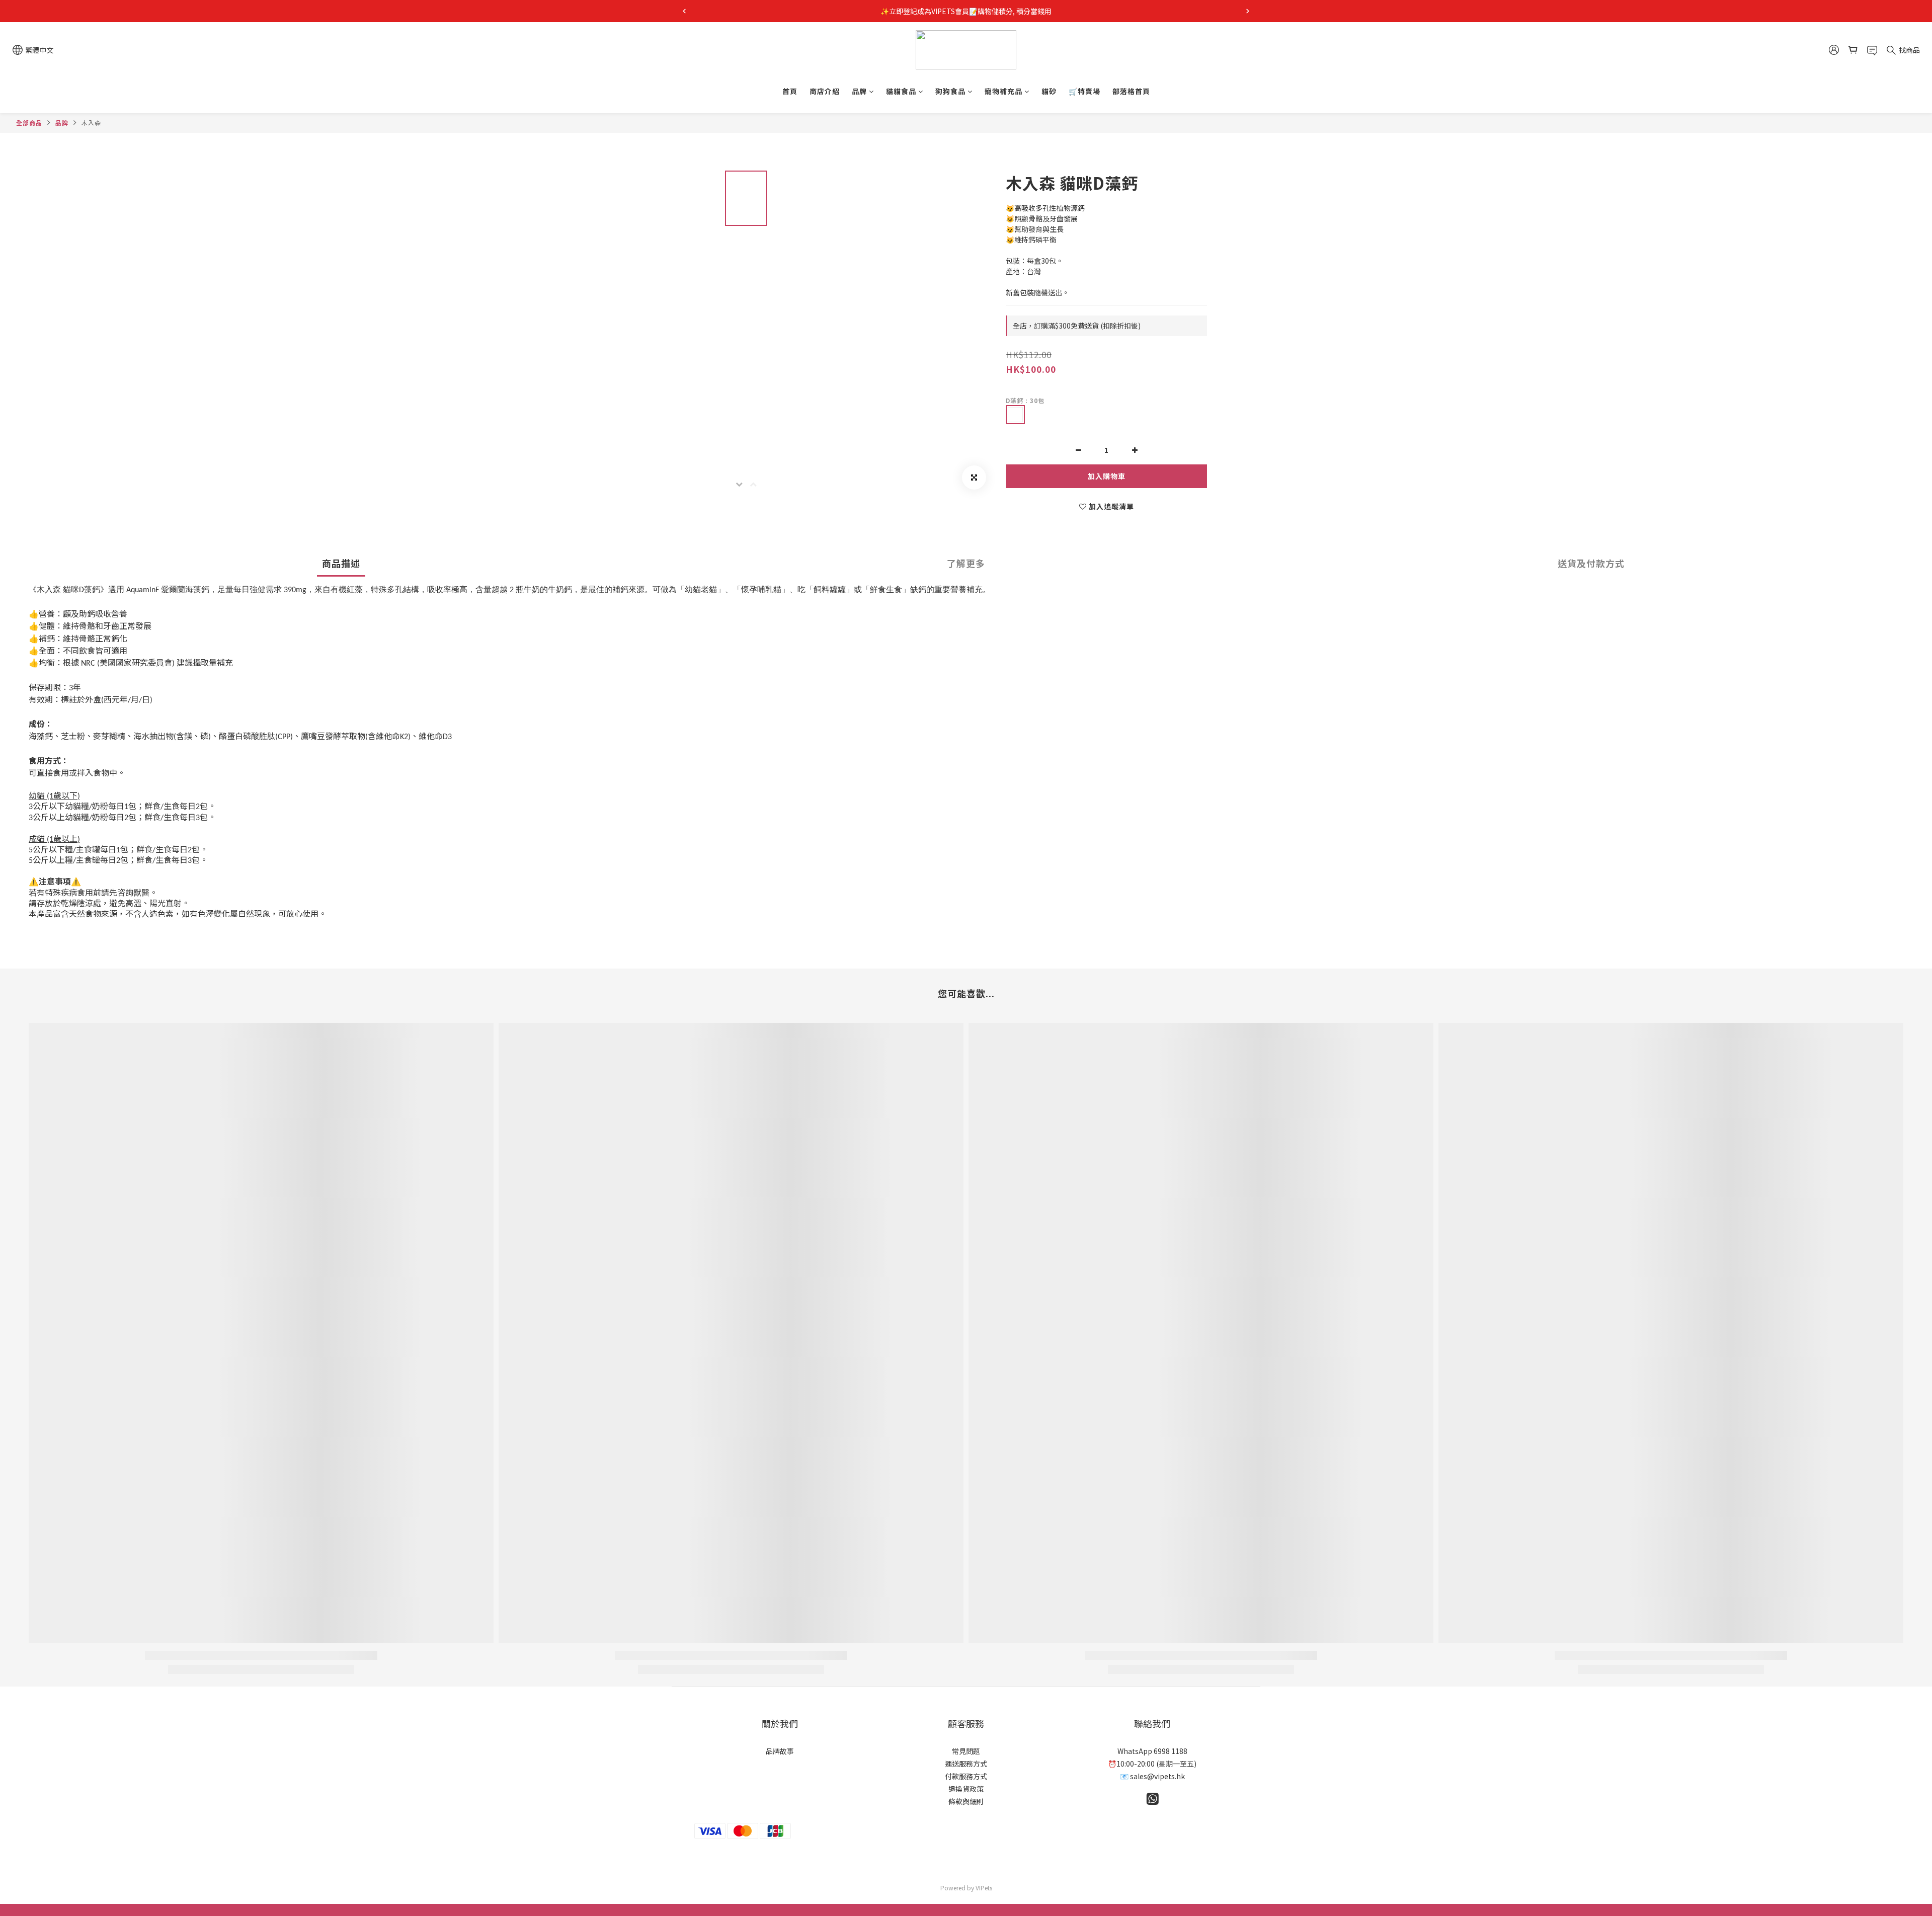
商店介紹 (825, 91)
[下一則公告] (1248, 11)
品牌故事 (780, 1751)
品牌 (859, 91)
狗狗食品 (950, 91)
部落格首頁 (1131, 91)
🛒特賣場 (1084, 91)
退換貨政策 (966, 1789)
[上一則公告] (684, 11)
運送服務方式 (966, 1764)
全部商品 (29, 123)
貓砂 (1049, 91)
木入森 (91, 123)
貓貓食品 (901, 91)
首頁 (790, 91)
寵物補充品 (1003, 91)
